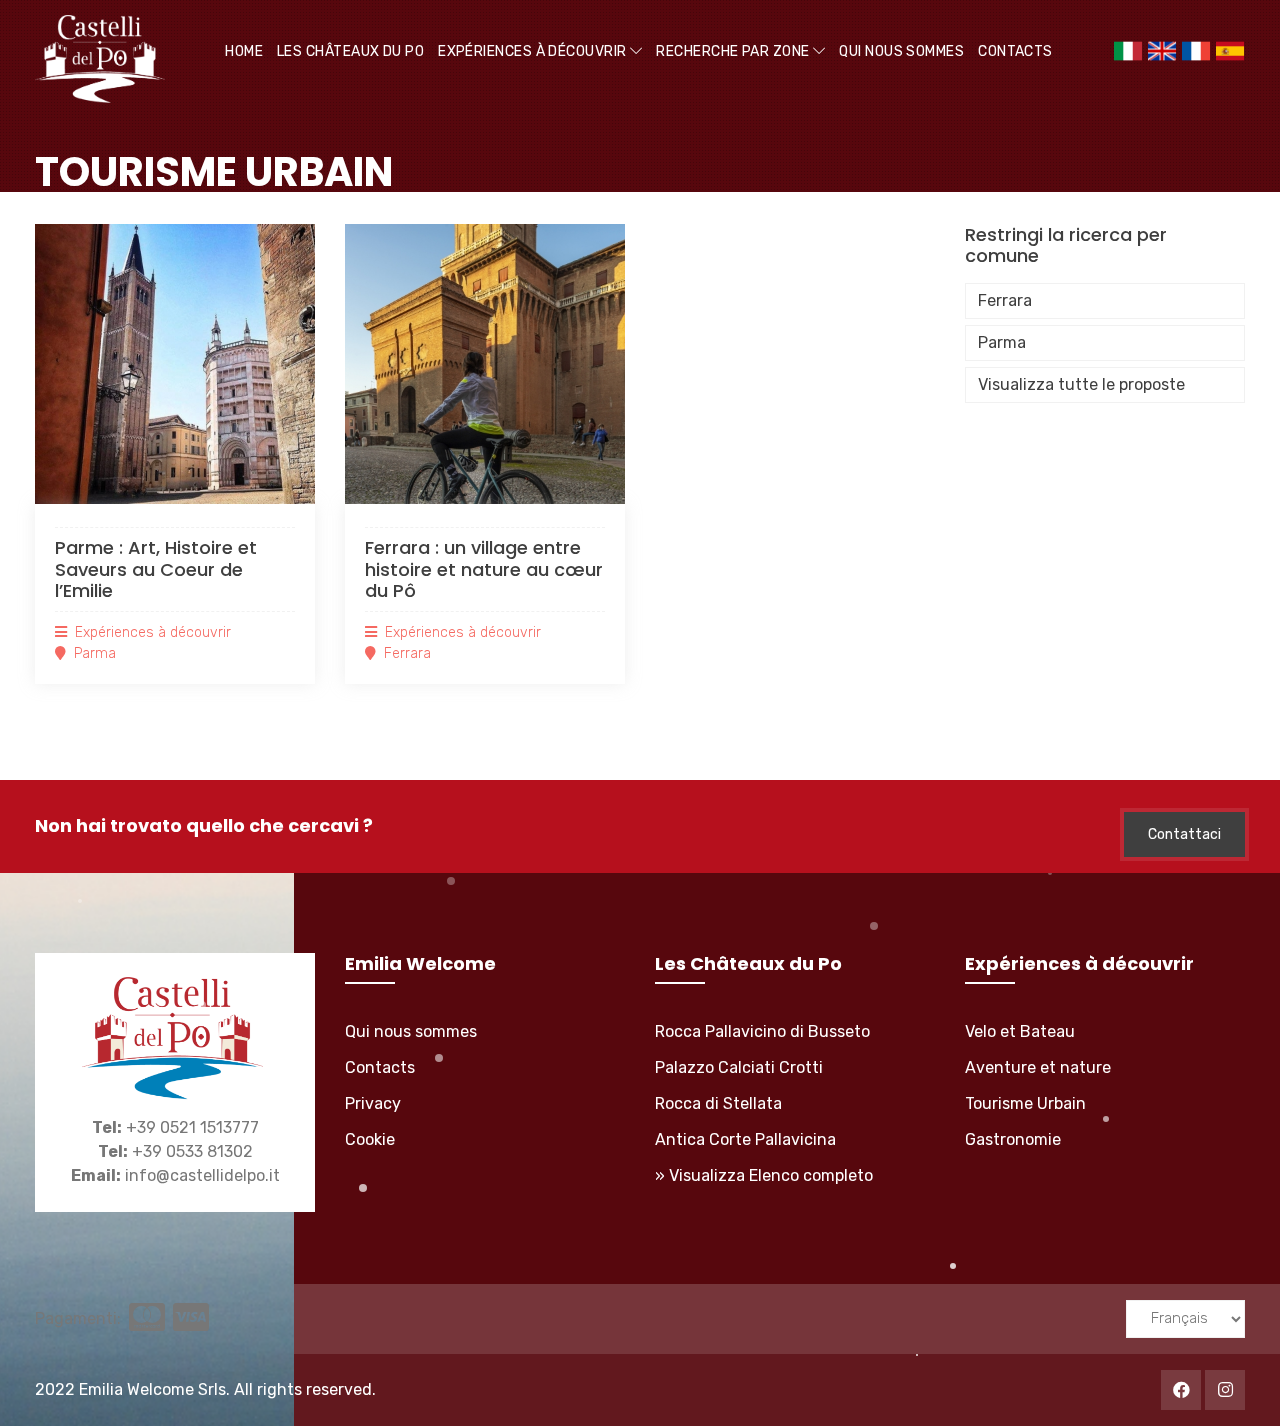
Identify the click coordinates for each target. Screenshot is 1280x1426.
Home (244, 51)
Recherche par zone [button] (734, 51)
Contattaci (1184, 834)
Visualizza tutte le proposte (1081, 384)
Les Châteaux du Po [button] (350, 51)
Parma (1002, 342)
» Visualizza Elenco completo (764, 1175)
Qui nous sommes (901, 51)
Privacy (373, 1103)
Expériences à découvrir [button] (534, 51)
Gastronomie (1013, 1139)
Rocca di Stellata (718, 1103)
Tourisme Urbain (1025, 1103)
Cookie (370, 1139)
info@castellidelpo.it (202, 1175)
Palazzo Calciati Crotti (739, 1067)
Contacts (1015, 51)
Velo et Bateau (1020, 1031)
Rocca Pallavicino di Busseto (762, 1031)
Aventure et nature (1038, 1067)
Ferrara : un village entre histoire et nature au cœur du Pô (484, 569)
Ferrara (1005, 300)
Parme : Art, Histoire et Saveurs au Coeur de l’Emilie (156, 569)
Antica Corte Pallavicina (745, 1139)
